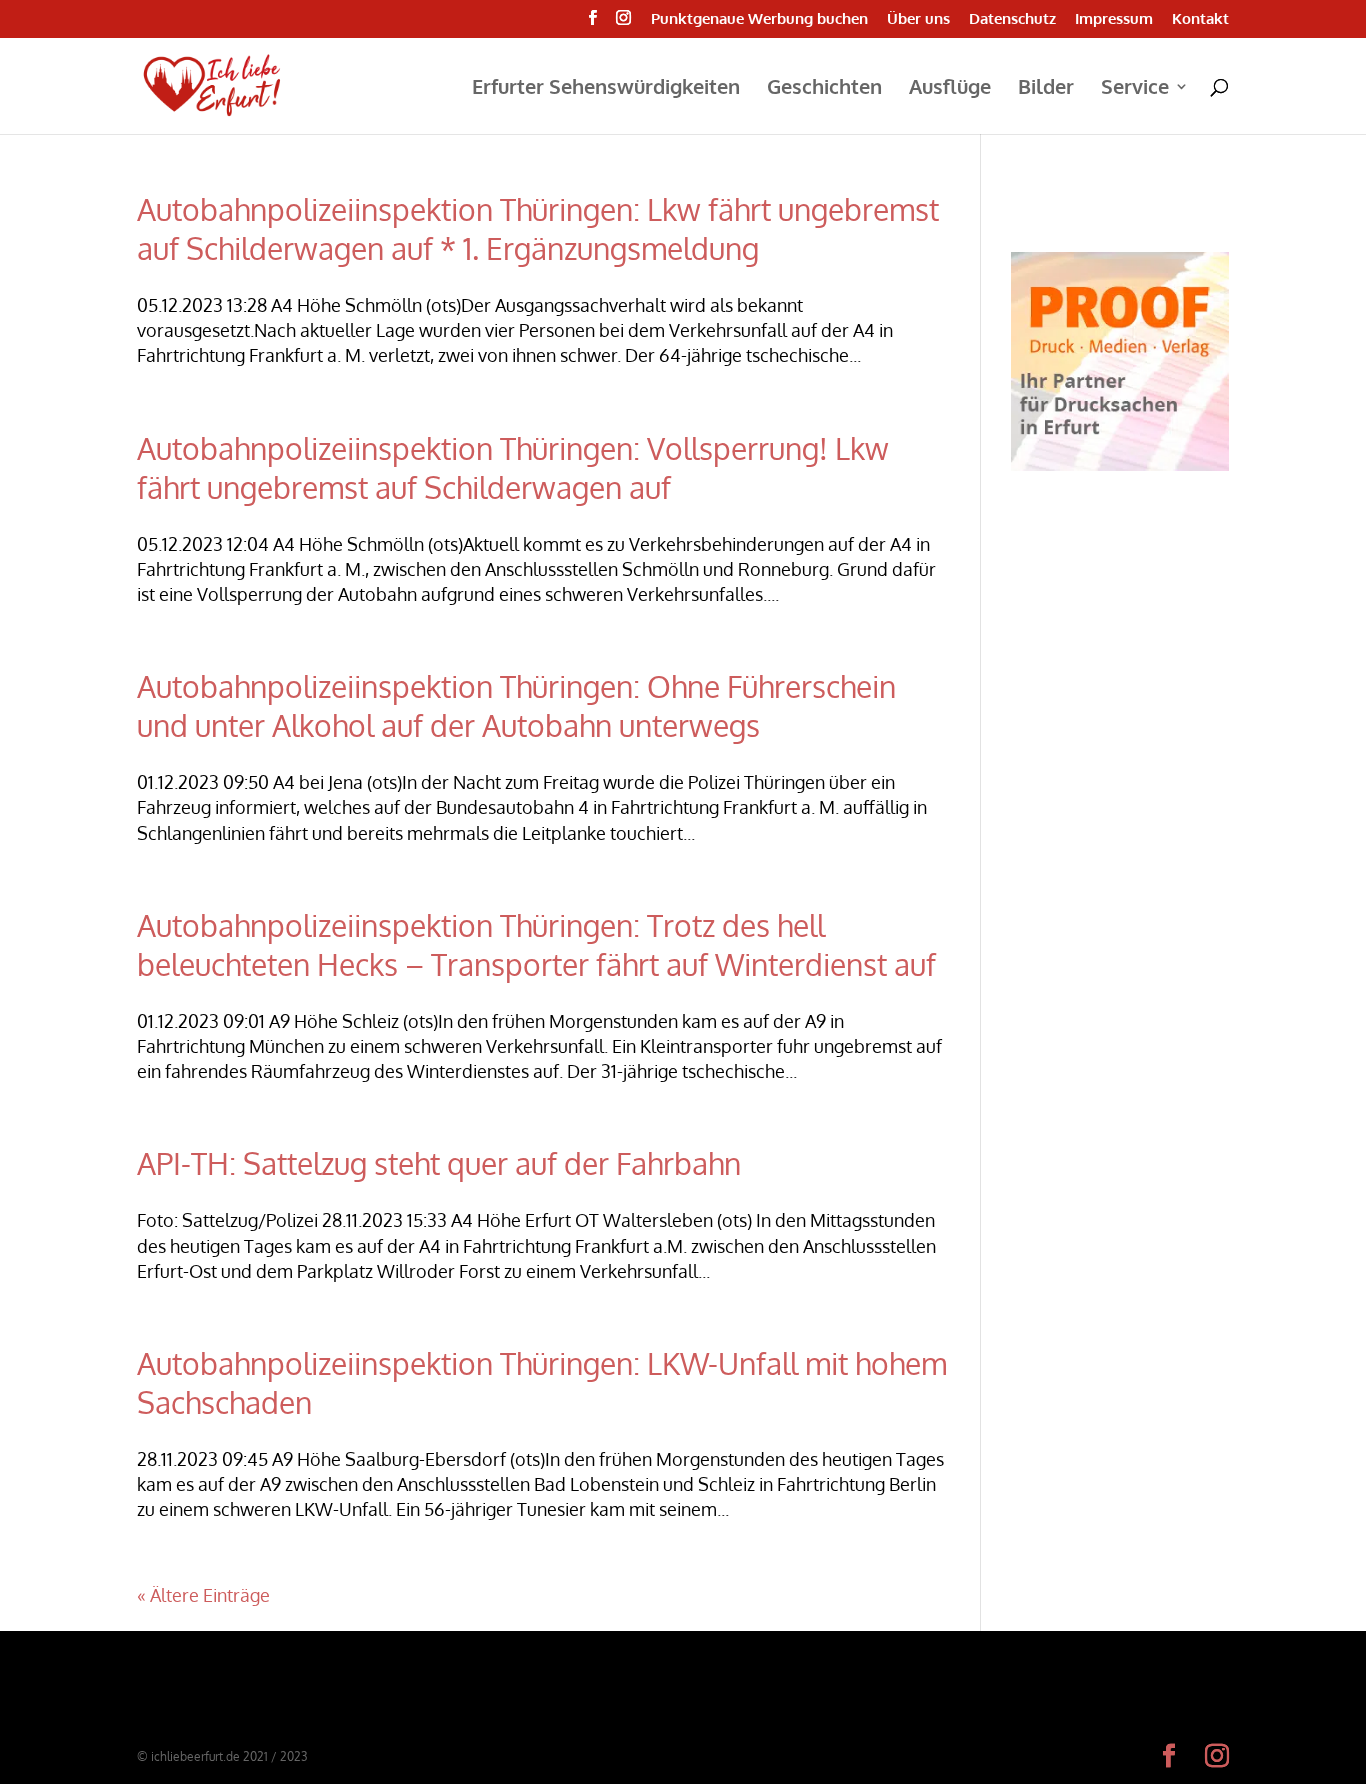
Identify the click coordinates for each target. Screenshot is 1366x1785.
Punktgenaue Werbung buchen (759, 19)
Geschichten (824, 89)
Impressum (1114, 19)
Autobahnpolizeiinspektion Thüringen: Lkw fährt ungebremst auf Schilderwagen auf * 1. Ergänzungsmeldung (538, 228)
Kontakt (1200, 19)
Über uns (918, 19)
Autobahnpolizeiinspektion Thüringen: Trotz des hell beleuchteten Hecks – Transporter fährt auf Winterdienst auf (536, 944)
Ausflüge (950, 89)
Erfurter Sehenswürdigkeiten (606, 89)
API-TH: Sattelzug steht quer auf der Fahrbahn (439, 1163)
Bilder (1046, 89)
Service (1135, 89)
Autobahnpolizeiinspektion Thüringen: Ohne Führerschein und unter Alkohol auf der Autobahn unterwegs (516, 705)
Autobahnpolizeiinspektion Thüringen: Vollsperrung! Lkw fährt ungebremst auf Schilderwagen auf (513, 467)
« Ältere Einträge (203, 1595)
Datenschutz (1012, 19)
